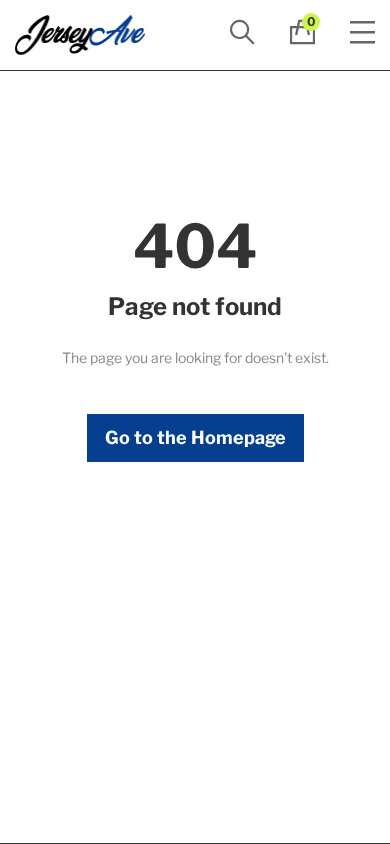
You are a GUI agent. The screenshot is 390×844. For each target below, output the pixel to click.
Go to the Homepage (195, 437)
